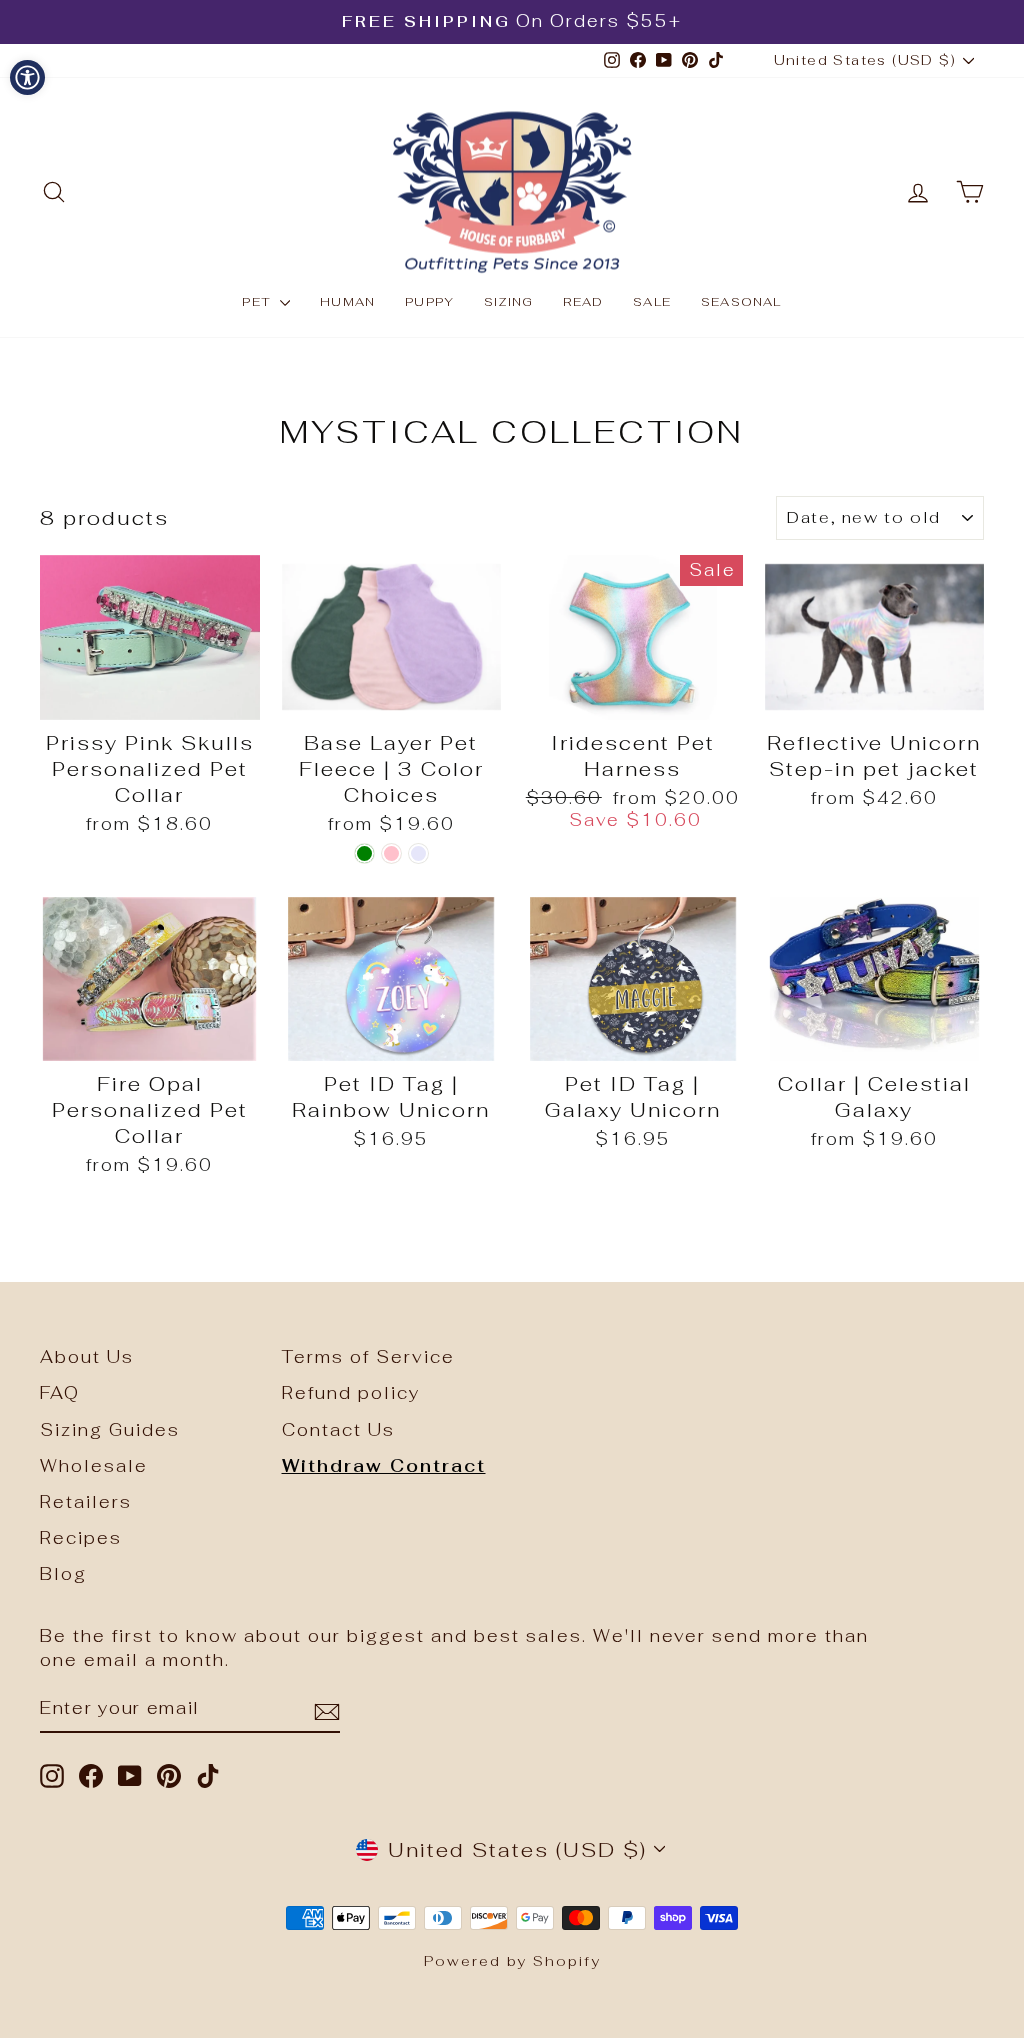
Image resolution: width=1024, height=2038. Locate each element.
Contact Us (338, 1430)
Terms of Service (368, 1357)
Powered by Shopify (512, 1961)
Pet (258, 302)
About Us (87, 1357)
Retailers (86, 1502)
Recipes (81, 1538)
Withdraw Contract (384, 1466)
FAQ (60, 1393)
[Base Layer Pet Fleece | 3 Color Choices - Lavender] (418, 853)
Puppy (429, 302)
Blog (63, 1574)
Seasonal (741, 302)
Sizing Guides (110, 1430)
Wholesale (94, 1466)
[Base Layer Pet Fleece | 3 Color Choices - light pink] (391, 853)
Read (583, 302)
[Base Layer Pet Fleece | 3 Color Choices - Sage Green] (364, 853)
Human (347, 302)
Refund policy (351, 1393)
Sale (652, 302)
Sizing (508, 302)
